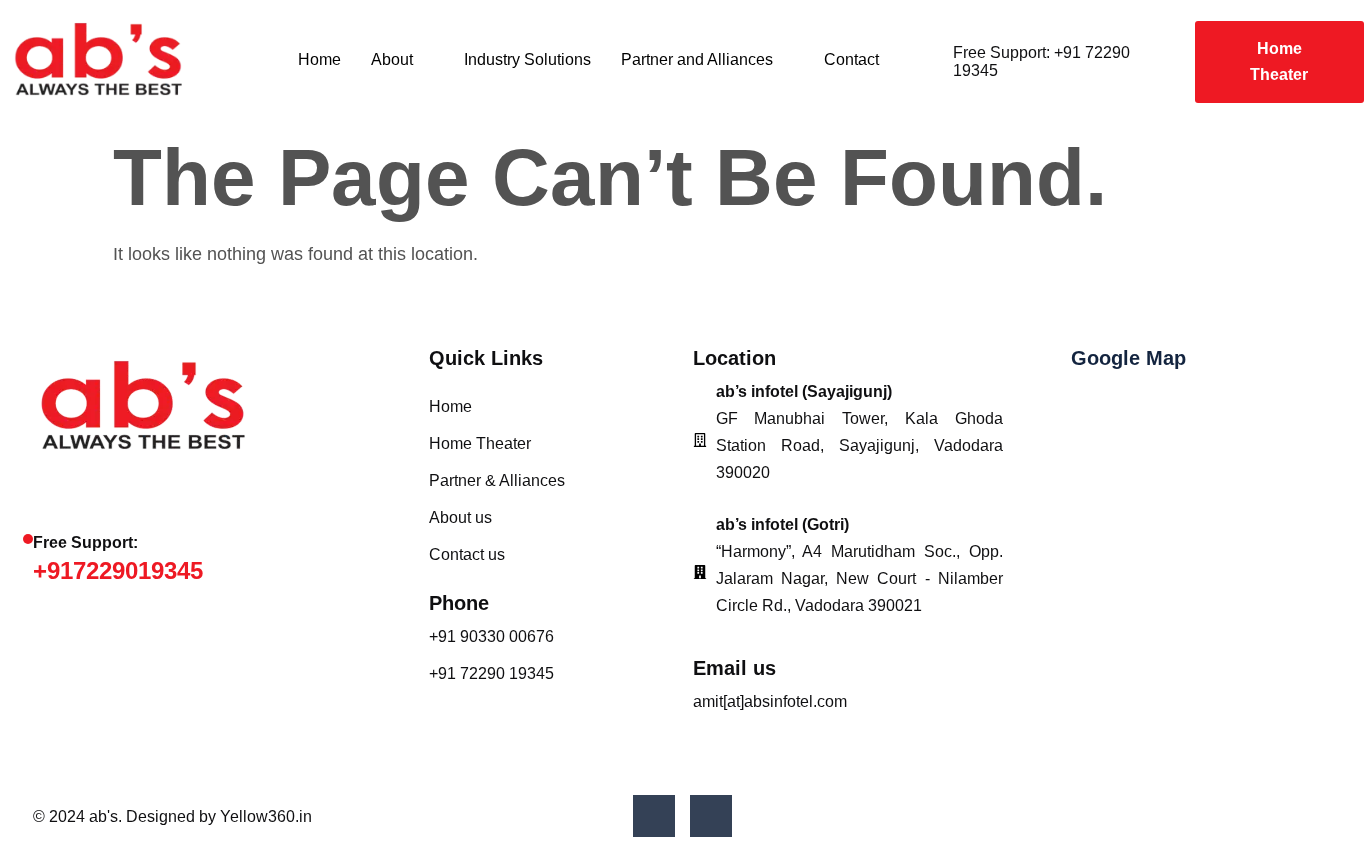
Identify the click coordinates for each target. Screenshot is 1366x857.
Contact (851, 59)
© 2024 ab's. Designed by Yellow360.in (172, 816)
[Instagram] (711, 816)
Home (319, 59)
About (392, 59)
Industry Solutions (527, 59)
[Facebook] (654, 816)
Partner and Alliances (697, 59)
